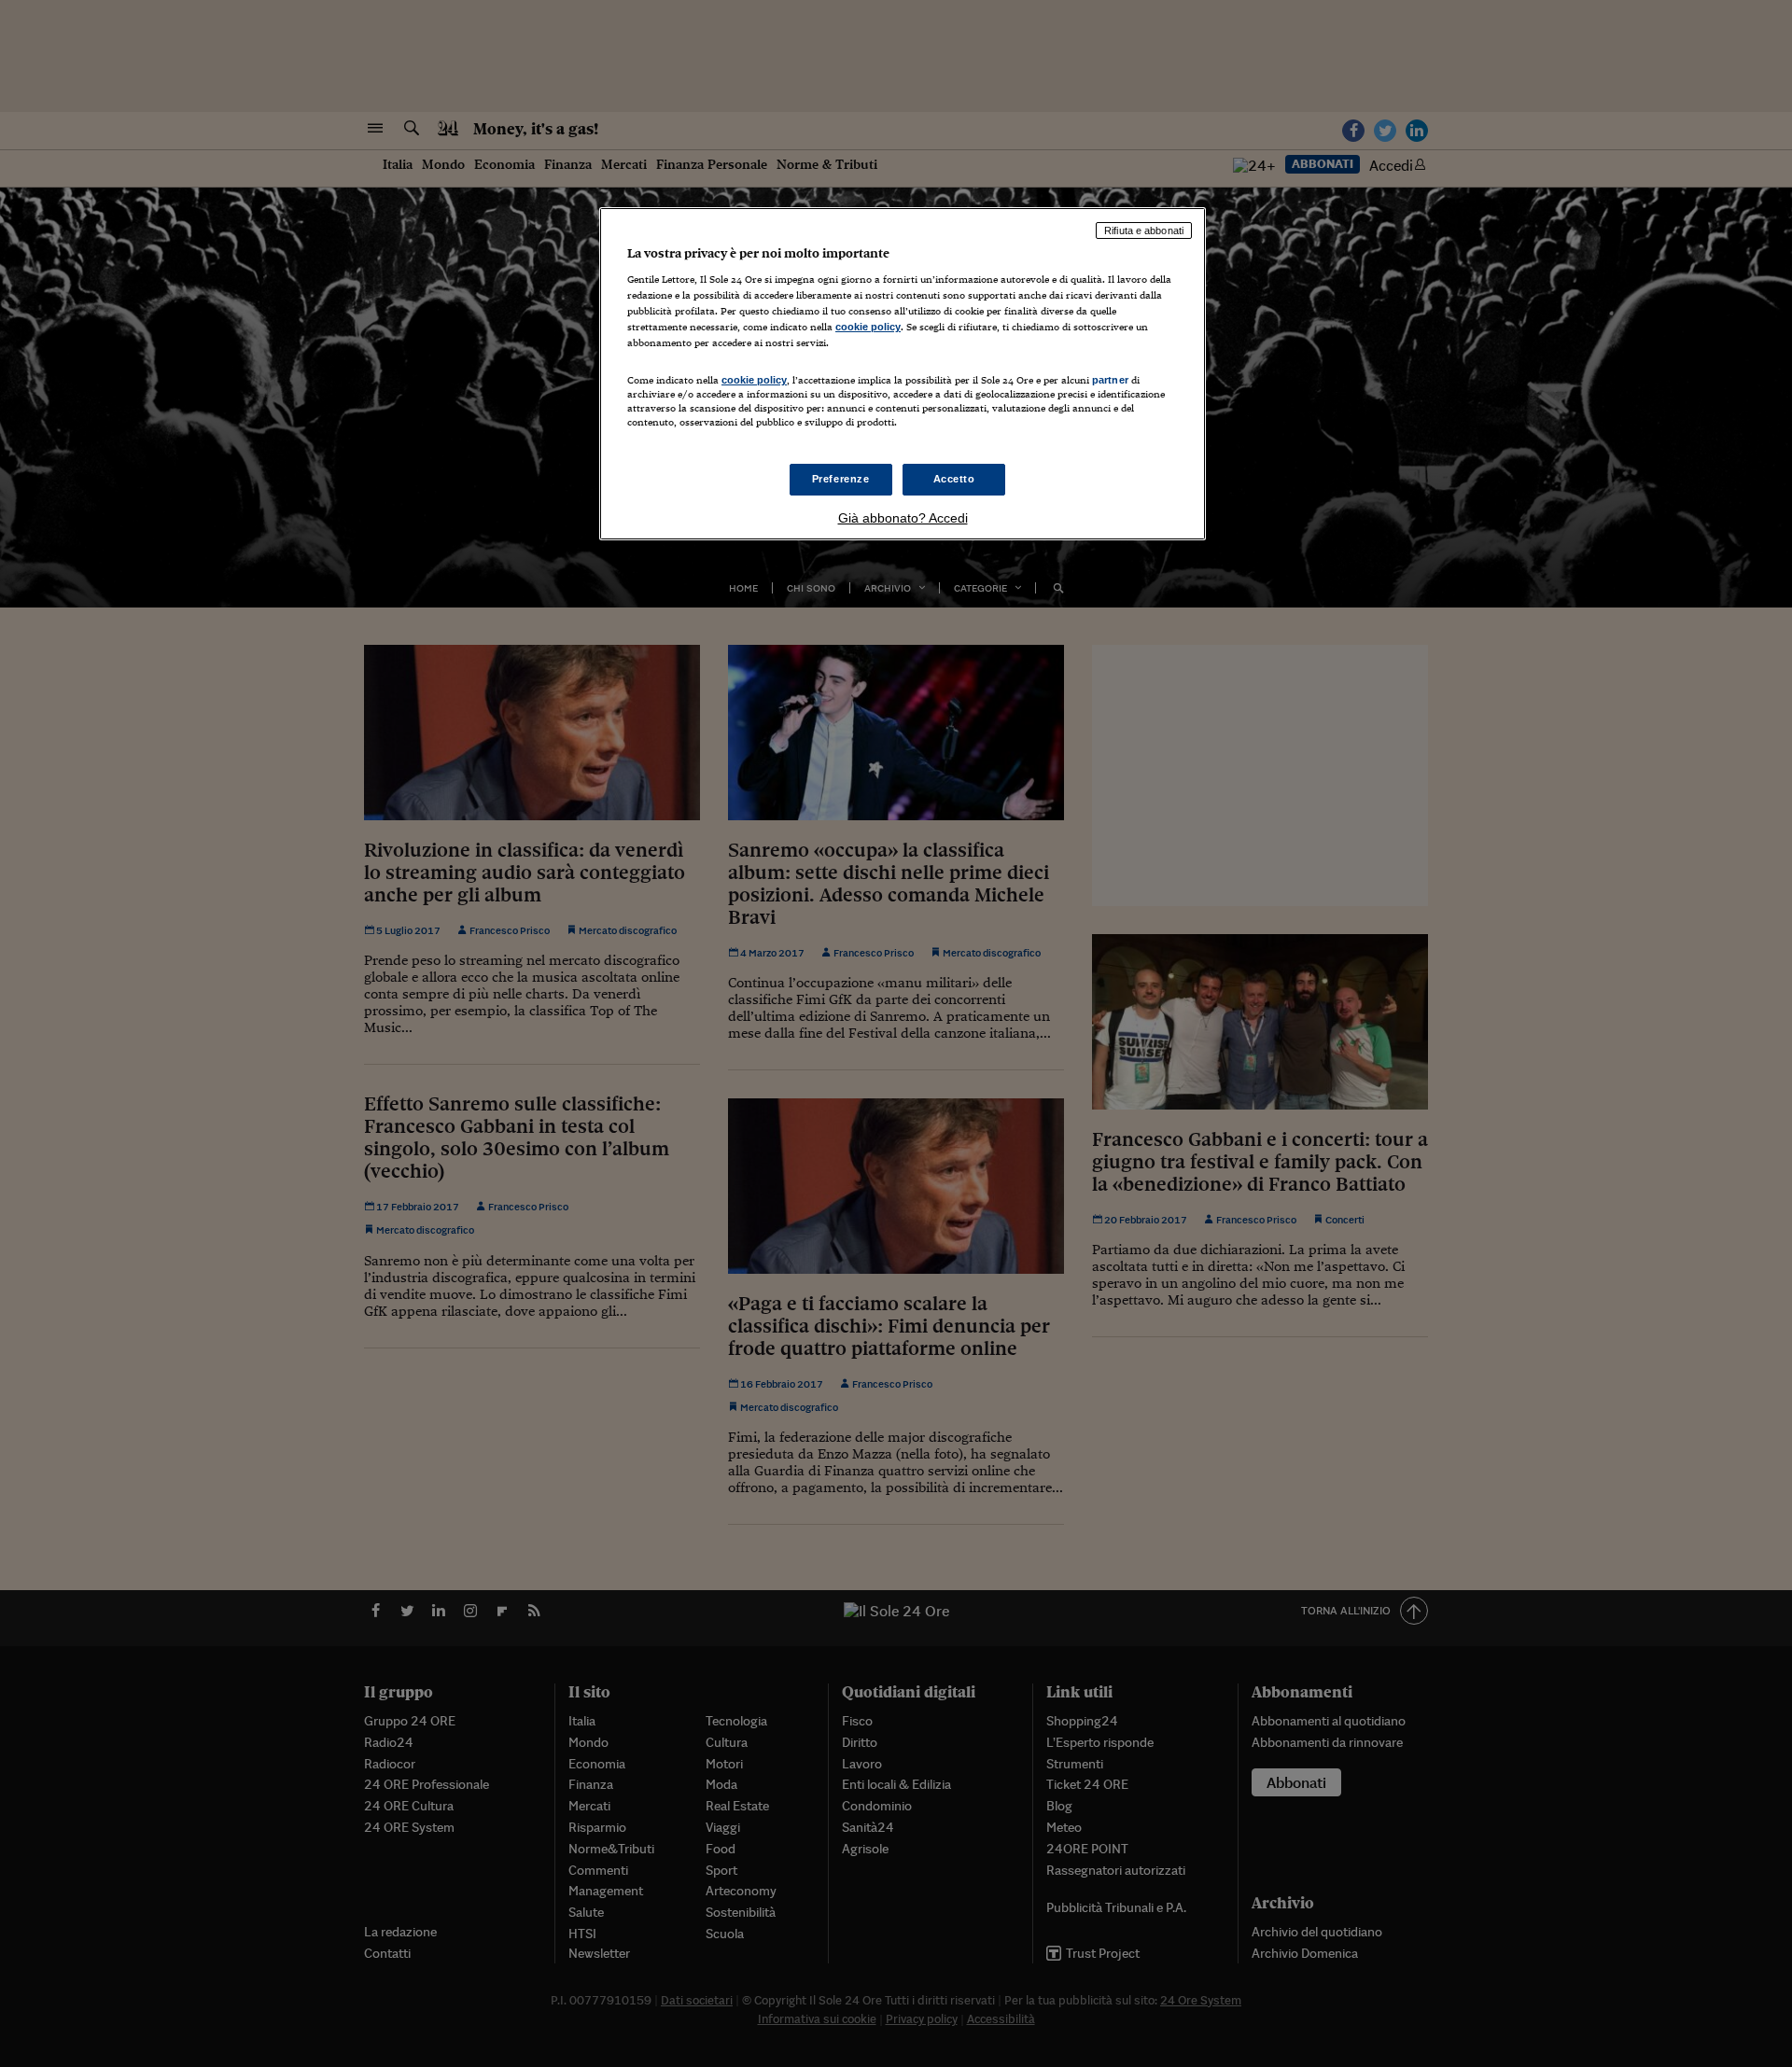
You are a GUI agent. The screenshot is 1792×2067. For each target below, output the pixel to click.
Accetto (954, 479)
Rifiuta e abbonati (1144, 230)
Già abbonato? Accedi (903, 518)
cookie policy (868, 327)
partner (1110, 380)
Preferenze (841, 479)
